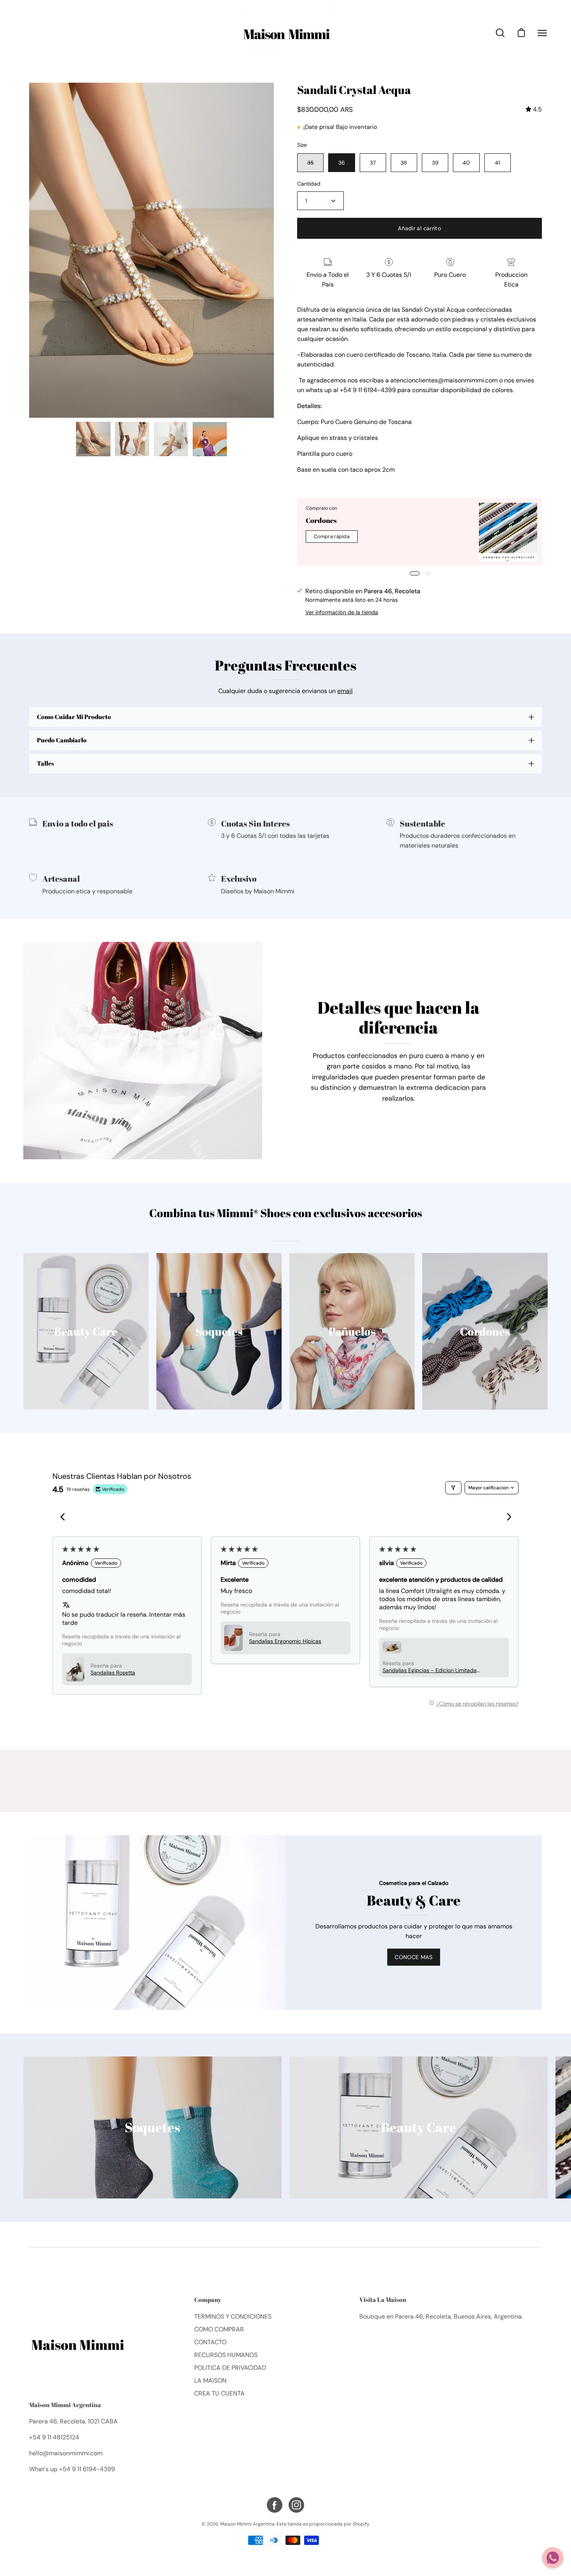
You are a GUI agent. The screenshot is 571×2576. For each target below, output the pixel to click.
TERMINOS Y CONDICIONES (233, 2316)
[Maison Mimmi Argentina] (285, 33)
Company (208, 2300)
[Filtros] (453, 1488)
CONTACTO (210, 2342)
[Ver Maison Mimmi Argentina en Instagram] (296, 2505)
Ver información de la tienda (342, 612)
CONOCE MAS (414, 1957)
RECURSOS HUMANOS (226, 2355)
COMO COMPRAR (219, 2329)
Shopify (361, 2524)
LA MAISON (210, 2381)
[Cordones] (508, 532)
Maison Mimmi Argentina (65, 2405)
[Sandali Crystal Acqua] (93, 439)
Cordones (321, 520)
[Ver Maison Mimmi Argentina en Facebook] (275, 2505)
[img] (534, 109)
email (345, 691)
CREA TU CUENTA (219, 2393)
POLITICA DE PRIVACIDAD (230, 2368)
